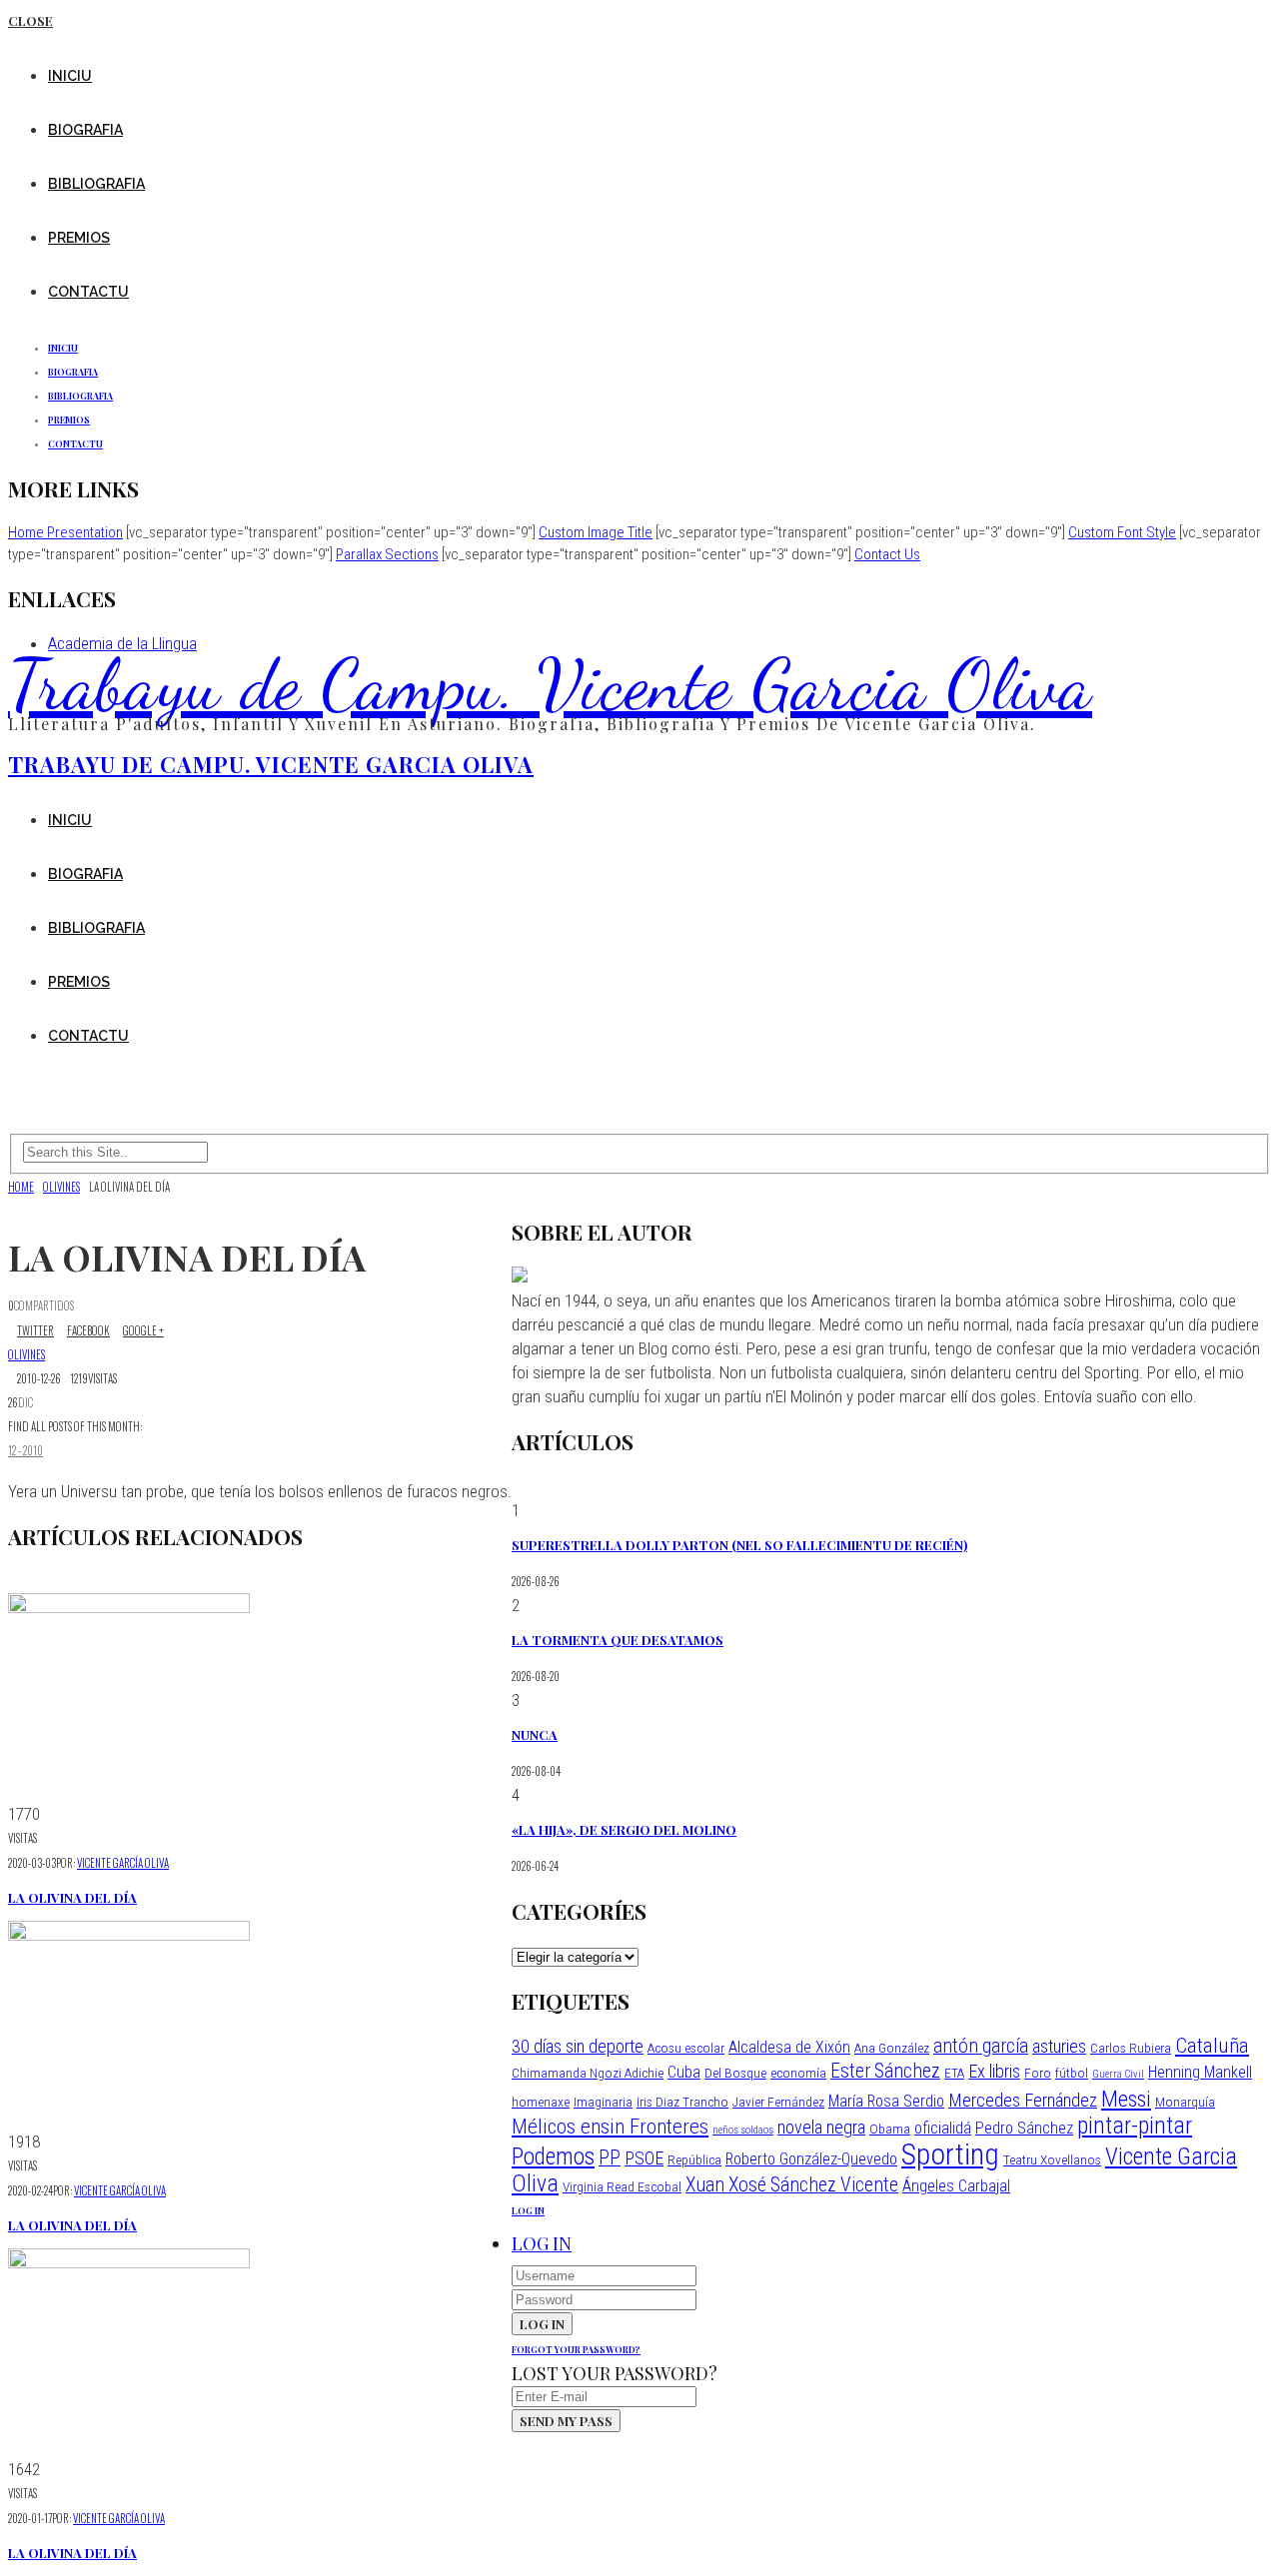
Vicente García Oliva (123, 1863)
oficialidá (943, 2128)
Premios (79, 238)
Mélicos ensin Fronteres (610, 2126)
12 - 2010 (25, 1450)
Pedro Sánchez (1024, 2128)
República (694, 2159)
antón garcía (981, 2046)
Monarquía (1185, 2102)
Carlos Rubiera (1131, 2048)
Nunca (535, 1734)
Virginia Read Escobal (622, 2186)
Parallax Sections (387, 554)
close (30, 20)
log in (528, 2210)
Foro (1038, 2073)
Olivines (26, 1354)
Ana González (892, 2048)
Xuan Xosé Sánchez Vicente (792, 2185)
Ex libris (994, 2071)
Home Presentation (65, 532)
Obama (890, 2129)
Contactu (88, 292)
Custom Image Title (596, 532)
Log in (542, 2243)
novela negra (821, 2127)
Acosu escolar (686, 2048)
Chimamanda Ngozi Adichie (588, 2073)
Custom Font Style (1122, 532)
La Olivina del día (72, 1897)
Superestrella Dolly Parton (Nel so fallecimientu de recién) (739, 1545)
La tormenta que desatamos (618, 1640)
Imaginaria (603, 2102)
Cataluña (1212, 2045)
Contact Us (887, 554)
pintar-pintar (1135, 2126)
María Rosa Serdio (886, 2101)
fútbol (1072, 2073)
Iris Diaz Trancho (682, 2102)
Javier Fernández (778, 2102)
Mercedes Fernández (1023, 2100)
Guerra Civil (1118, 2074)
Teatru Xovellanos (1052, 2159)
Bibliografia (96, 184)
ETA (954, 2073)
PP (610, 2158)
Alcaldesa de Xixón (789, 2047)
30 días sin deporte (578, 2046)
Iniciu (70, 76)
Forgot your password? (576, 2349)
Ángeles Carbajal (956, 2186)
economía (798, 2073)
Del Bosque (735, 2073)
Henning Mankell (1200, 2072)
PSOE (644, 2158)
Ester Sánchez (885, 2071)
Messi (1126, 2099)
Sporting (950, 2154)
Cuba (684, 2072)
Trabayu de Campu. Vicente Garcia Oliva (550, 684)
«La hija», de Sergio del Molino (624, 1829)
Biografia (85, 130)
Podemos (553, 2156)
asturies (1059, 2046)
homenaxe (541, 2102)
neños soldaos (743, 2130)
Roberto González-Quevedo (811, 2159)
